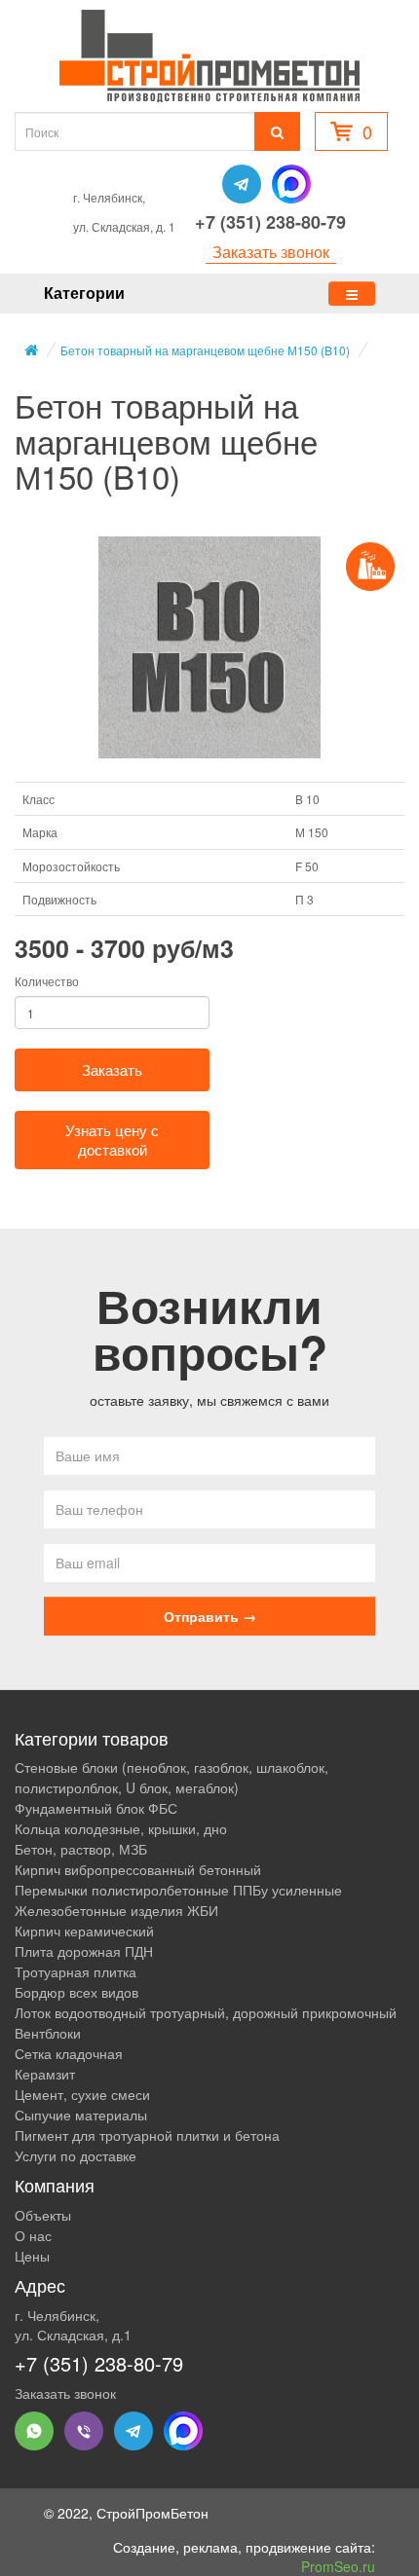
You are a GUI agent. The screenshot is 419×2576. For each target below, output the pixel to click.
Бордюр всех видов (76, 1992)
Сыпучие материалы (81, 2115)
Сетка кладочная (69, 2053)
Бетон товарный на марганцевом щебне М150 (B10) (205, 350)
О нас (33, 2235)
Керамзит (45, 2074)
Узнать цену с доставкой (112, 1140)
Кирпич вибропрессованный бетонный (138, 1869)
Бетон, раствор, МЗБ (81, 1849)
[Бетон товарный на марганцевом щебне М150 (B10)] (209, 647)
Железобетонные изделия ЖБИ (116, 1910)
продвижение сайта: (310, 2557)
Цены (32, 2256)
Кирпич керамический (84, 1931)
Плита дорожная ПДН (84, 1951)
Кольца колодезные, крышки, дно (121, 1828)
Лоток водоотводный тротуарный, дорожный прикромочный (206, 2012)
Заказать (112, 1069)
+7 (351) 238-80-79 (270, 222)
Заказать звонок (271, 252)
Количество (47, 981)
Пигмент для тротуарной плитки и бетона (147, 2135)
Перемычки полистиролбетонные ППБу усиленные (178, 1890)
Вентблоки (48, 2033)
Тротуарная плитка (76, 1971)
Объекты (43, 2215)
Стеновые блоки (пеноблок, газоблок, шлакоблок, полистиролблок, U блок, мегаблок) (171, 1777)
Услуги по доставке (76, 2155)
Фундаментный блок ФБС (96, 1808)
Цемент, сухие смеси (82, 2094)
